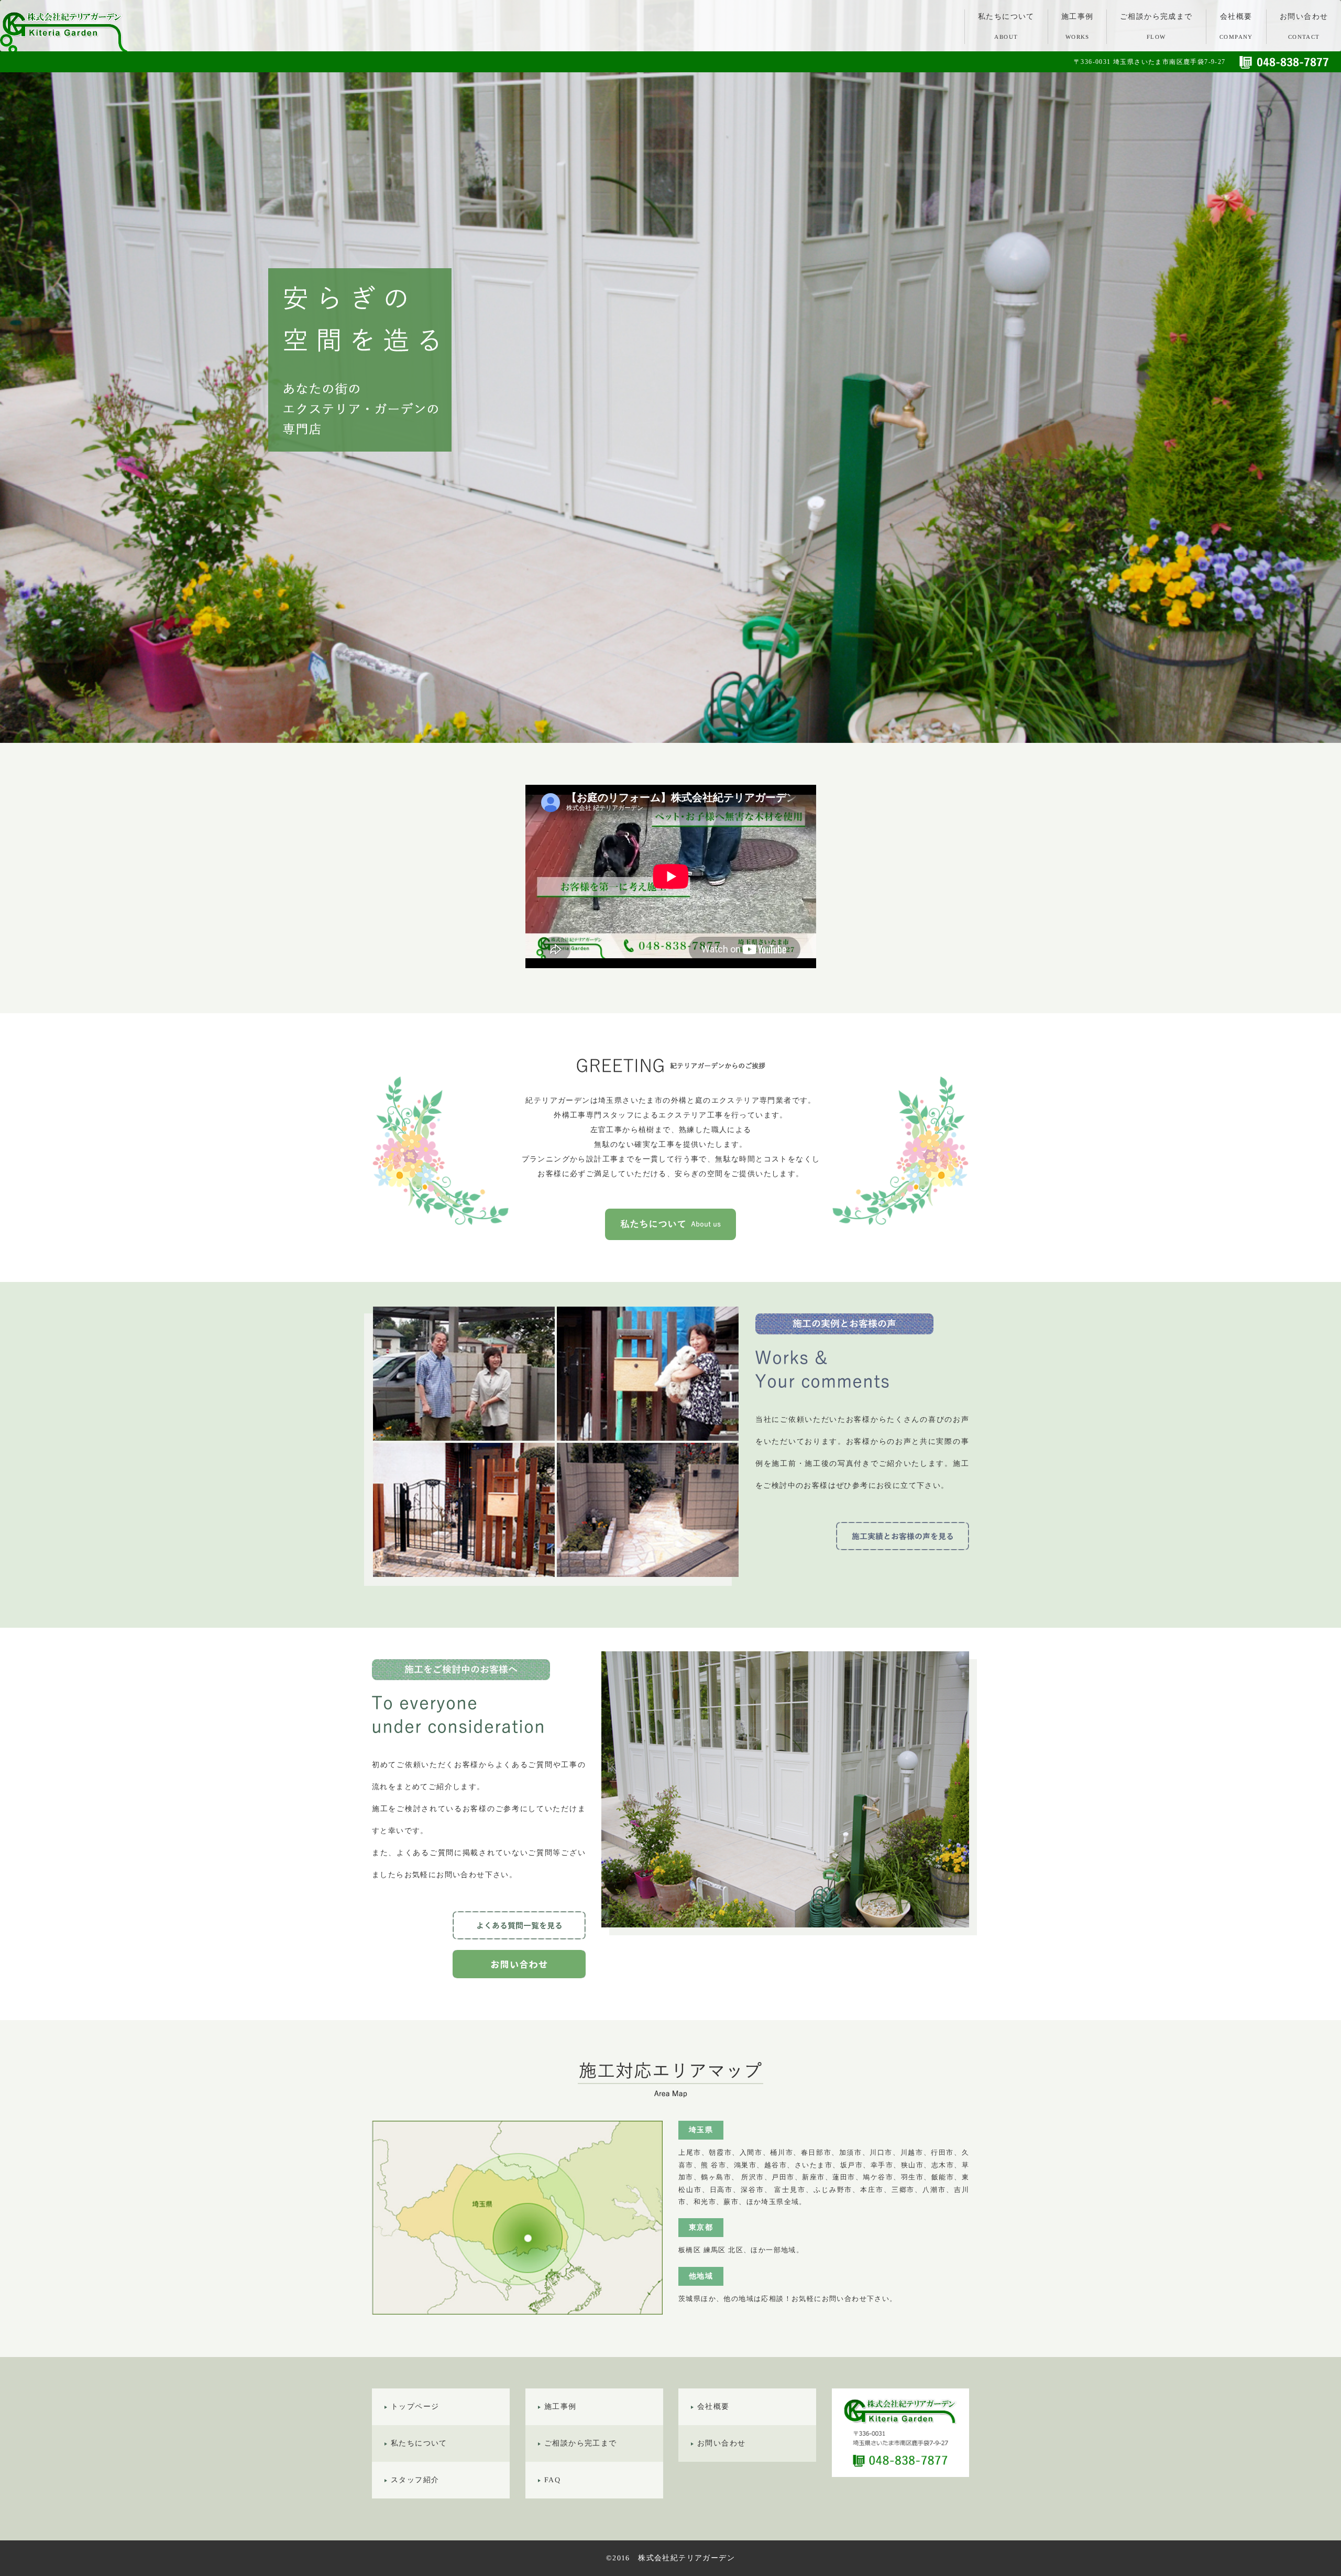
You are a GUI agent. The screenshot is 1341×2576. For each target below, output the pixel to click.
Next (1327, 371)
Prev (14, 371)
